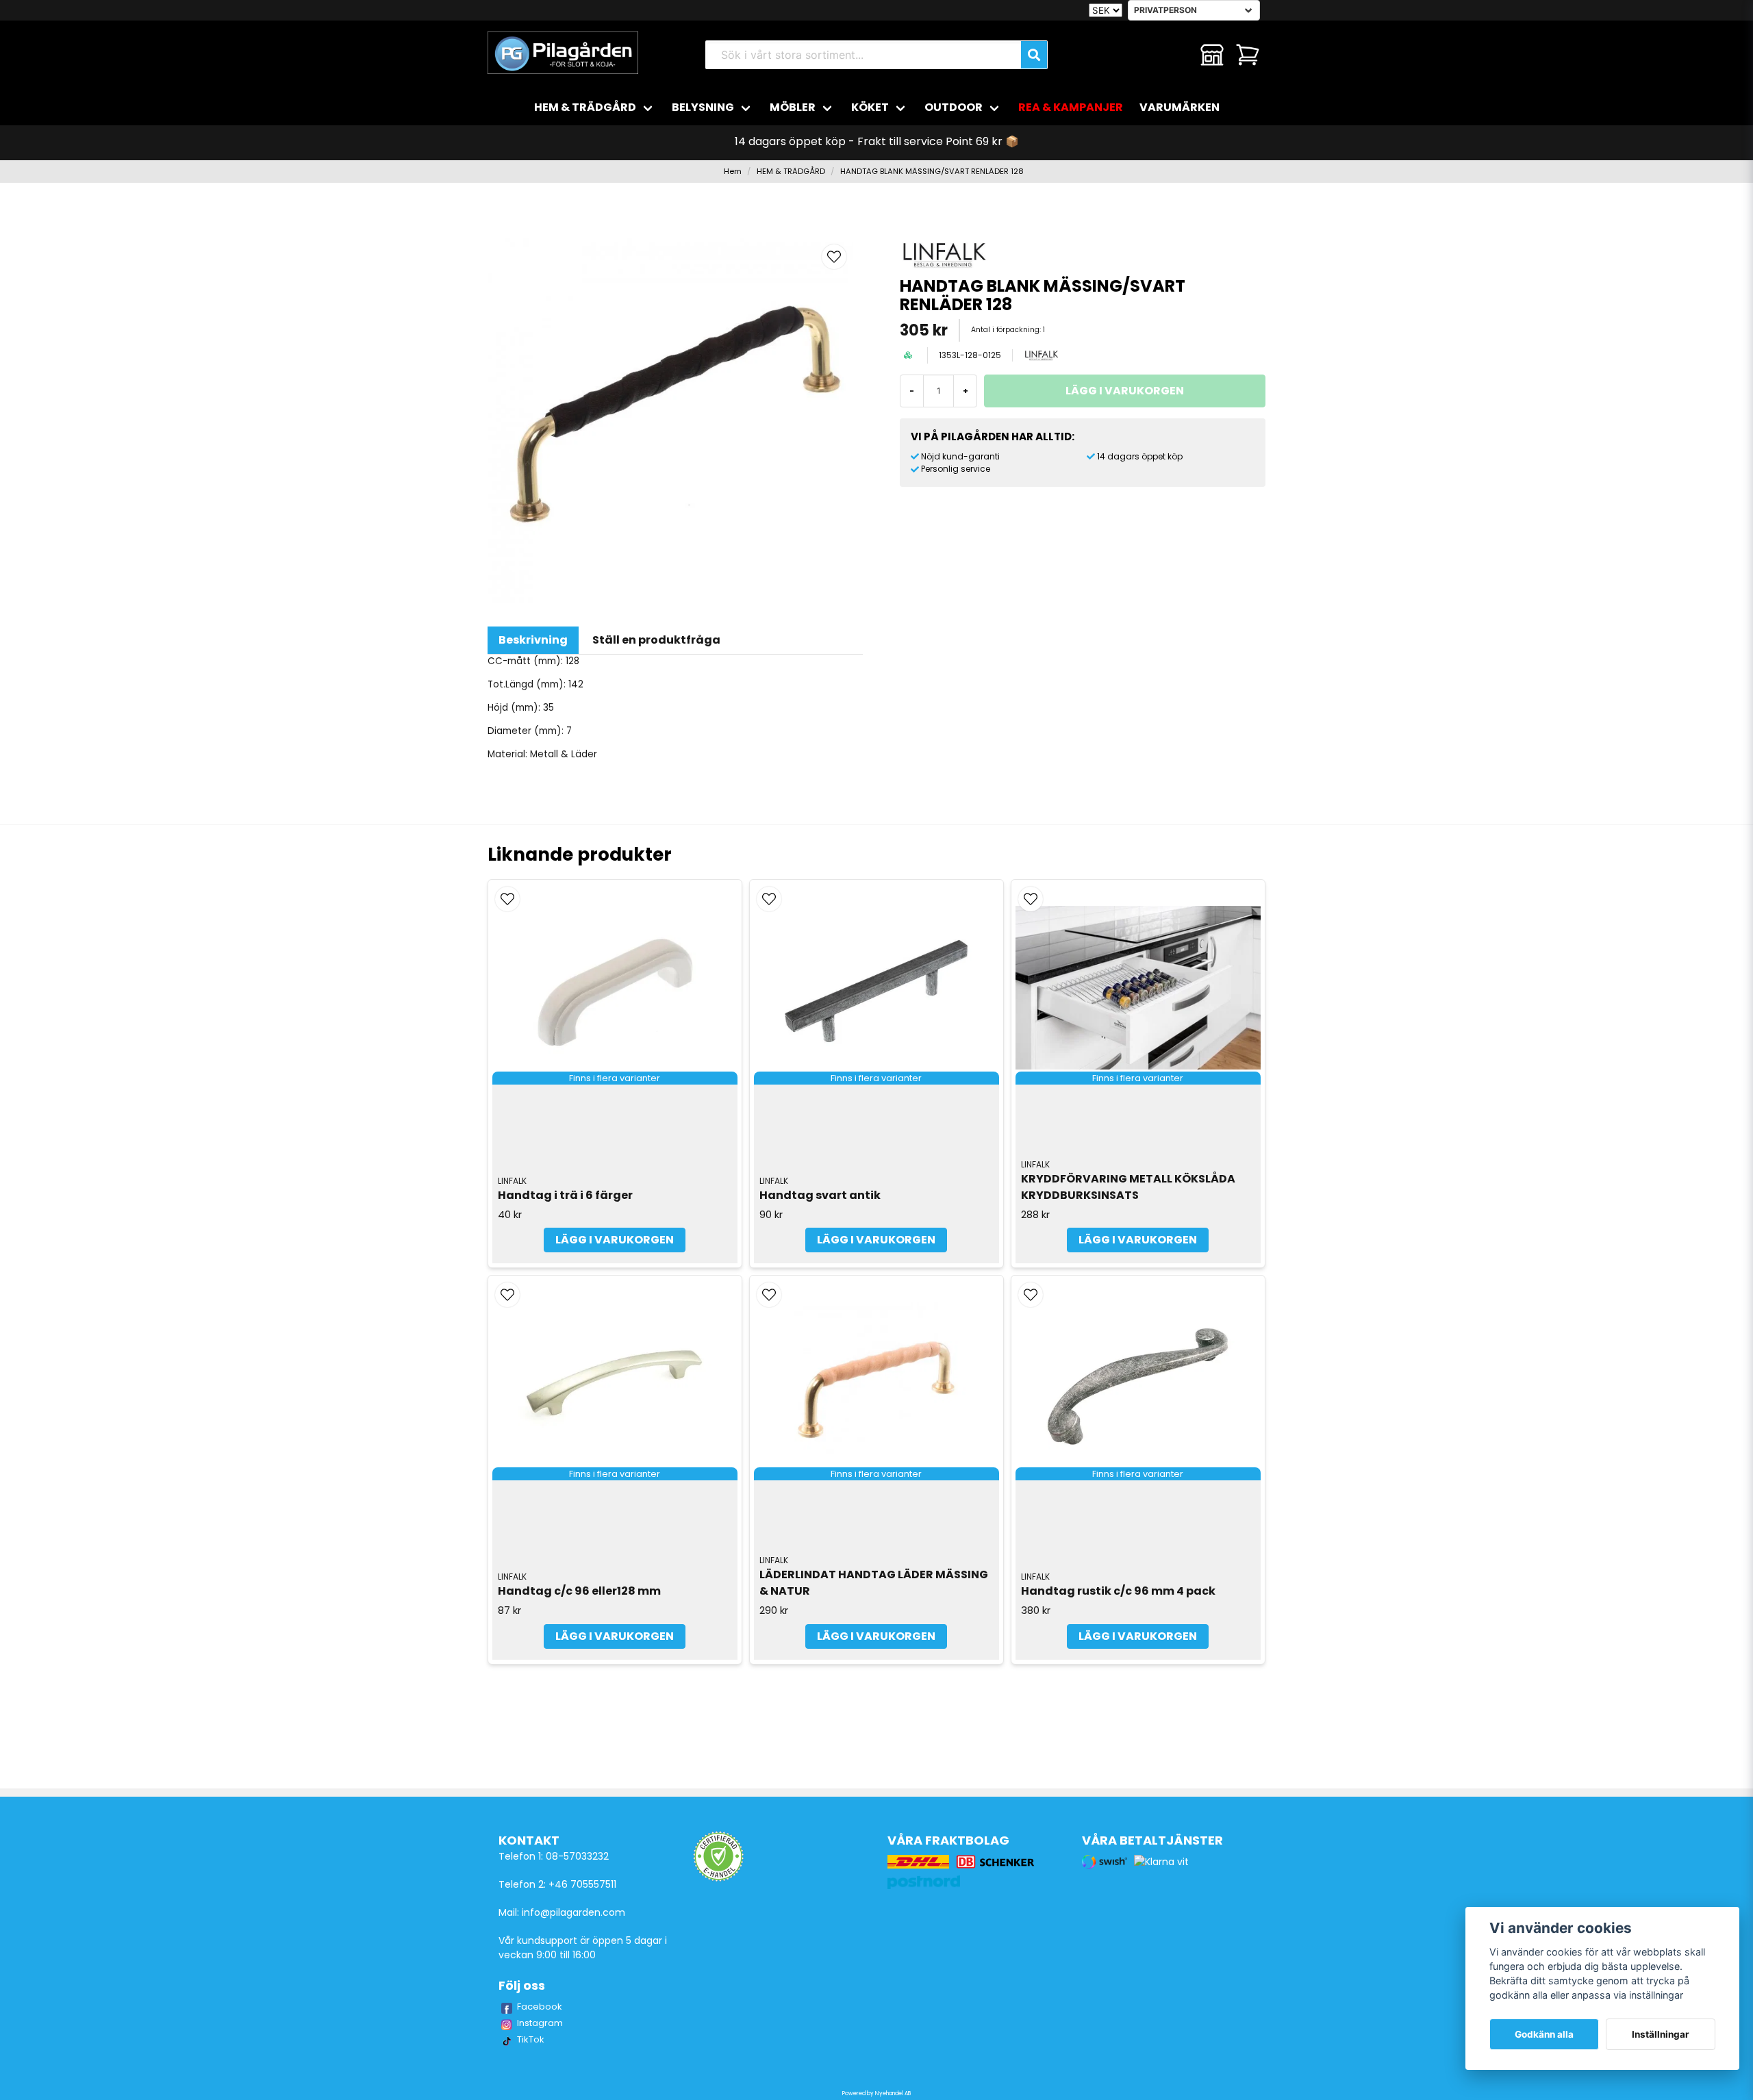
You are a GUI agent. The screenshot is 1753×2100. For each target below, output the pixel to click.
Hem (733, 171)
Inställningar (1661, 2034)
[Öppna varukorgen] (1248, 55)
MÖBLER (793, 107)
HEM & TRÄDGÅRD (585, 107)
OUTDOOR (954, 107)
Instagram (540, 2023)
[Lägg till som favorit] (1176, 55)
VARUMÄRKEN (1180, 107)
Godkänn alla (1544, 2034)
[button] (834, 257)
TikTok (531, 2039)
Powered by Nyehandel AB (876, 2093)
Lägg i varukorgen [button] (615, 1240)
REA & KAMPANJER (1071, 107)
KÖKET (870, 107)
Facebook (540, 2007)
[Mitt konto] (1212, 55)
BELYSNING (703, 107)
